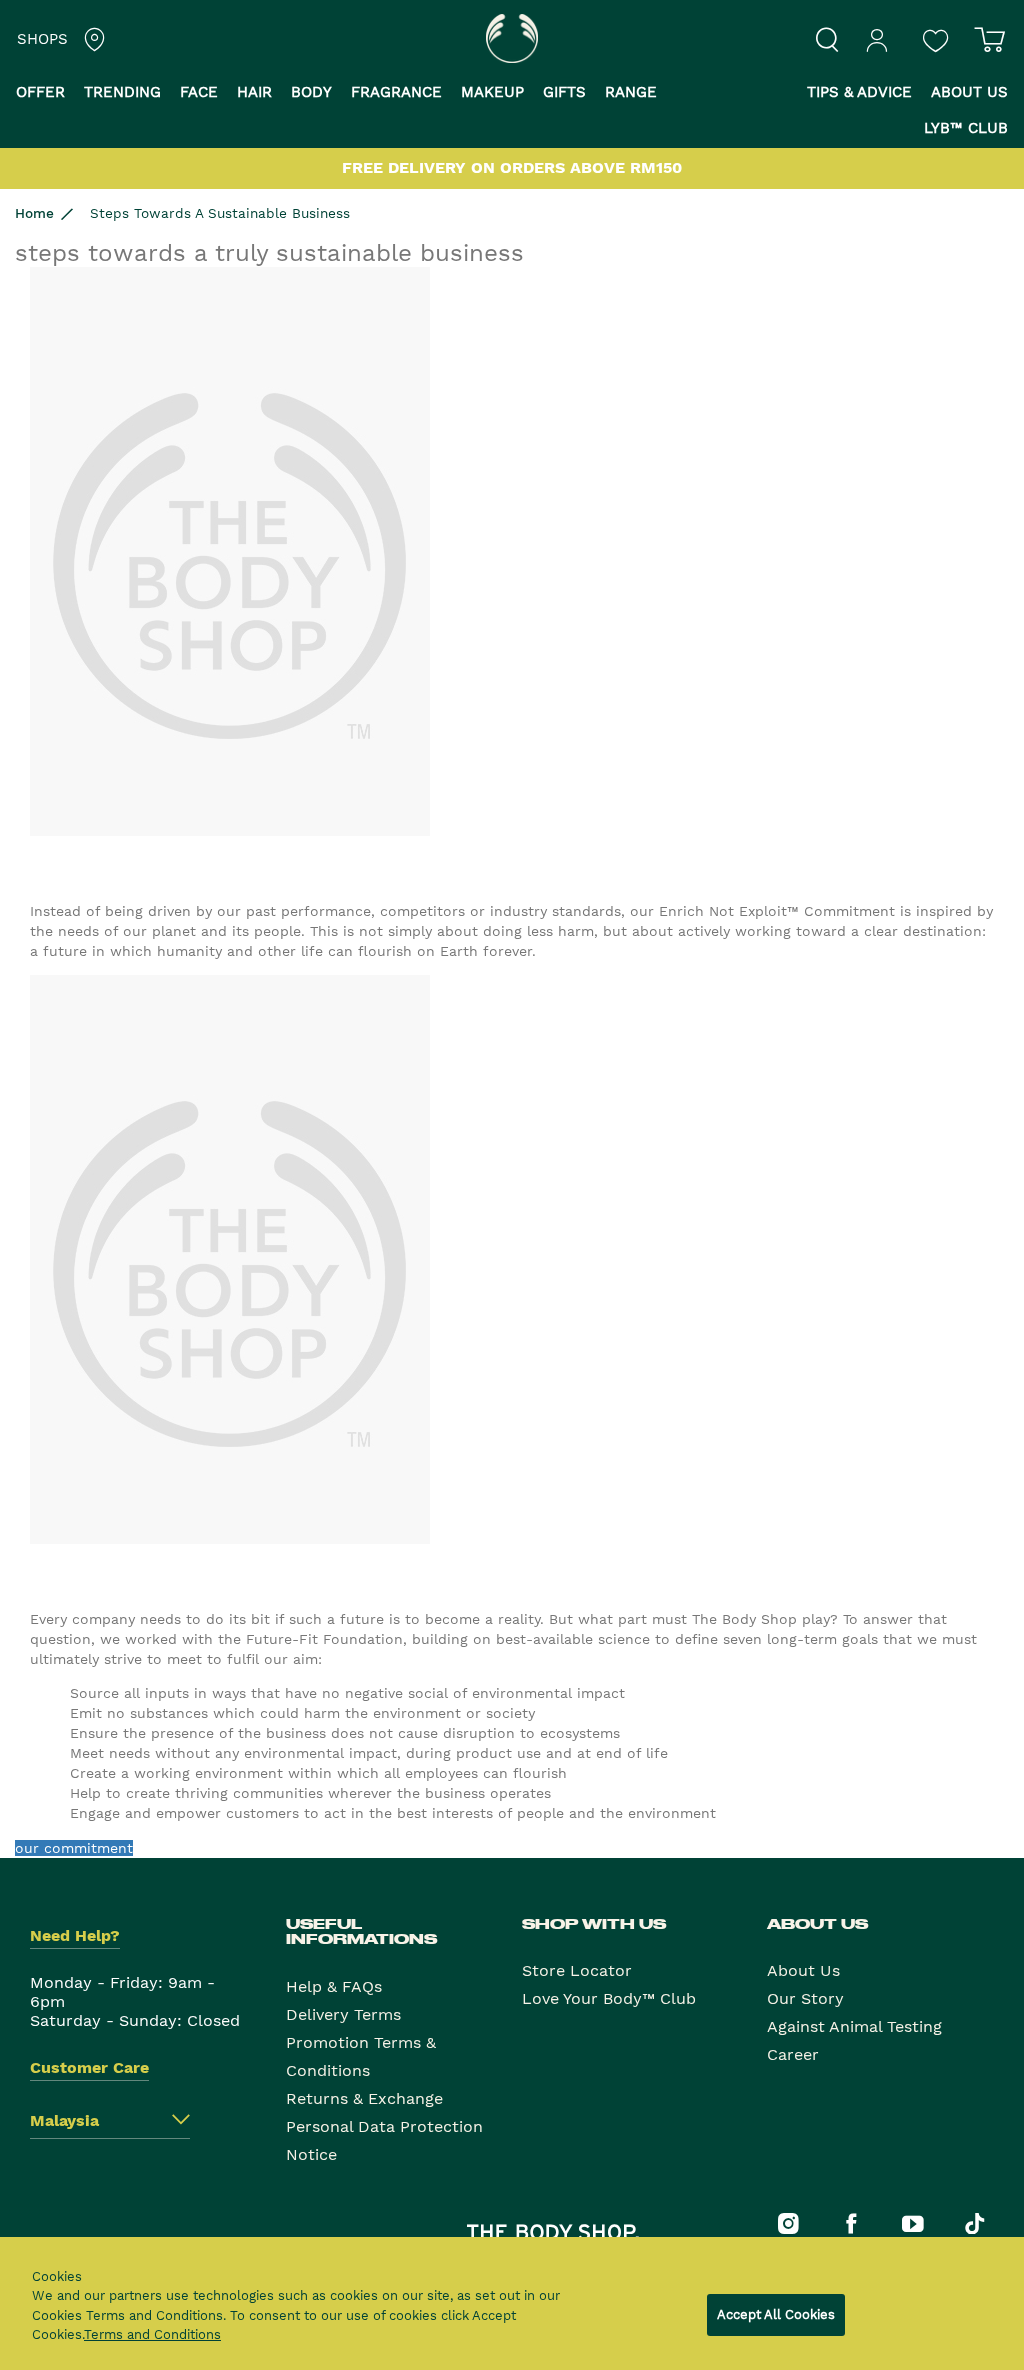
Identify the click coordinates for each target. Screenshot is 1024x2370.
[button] (48, 94)
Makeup (492, 92)
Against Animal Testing (854, 2026)
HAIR (254, 92)
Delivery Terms (343, 2014)
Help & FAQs (334, 1986)
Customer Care (89, 2067)
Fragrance (396, 92)
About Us (803, 1970)
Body (311, 92)
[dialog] (512, 2303)
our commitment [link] (74, 1848)
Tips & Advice (859, 92)
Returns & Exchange (364, 2098)
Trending (122, 92)
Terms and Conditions (152, 2334)
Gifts (564, 92)
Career (793, 2054)
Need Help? (75, 1935)
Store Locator (577, 1970)
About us (969, 92)
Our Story (805, 1998)
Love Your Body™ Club (609, 1998)
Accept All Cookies (776, 2314)
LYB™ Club (966, 128)
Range (631, 92)
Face (199, 92)
